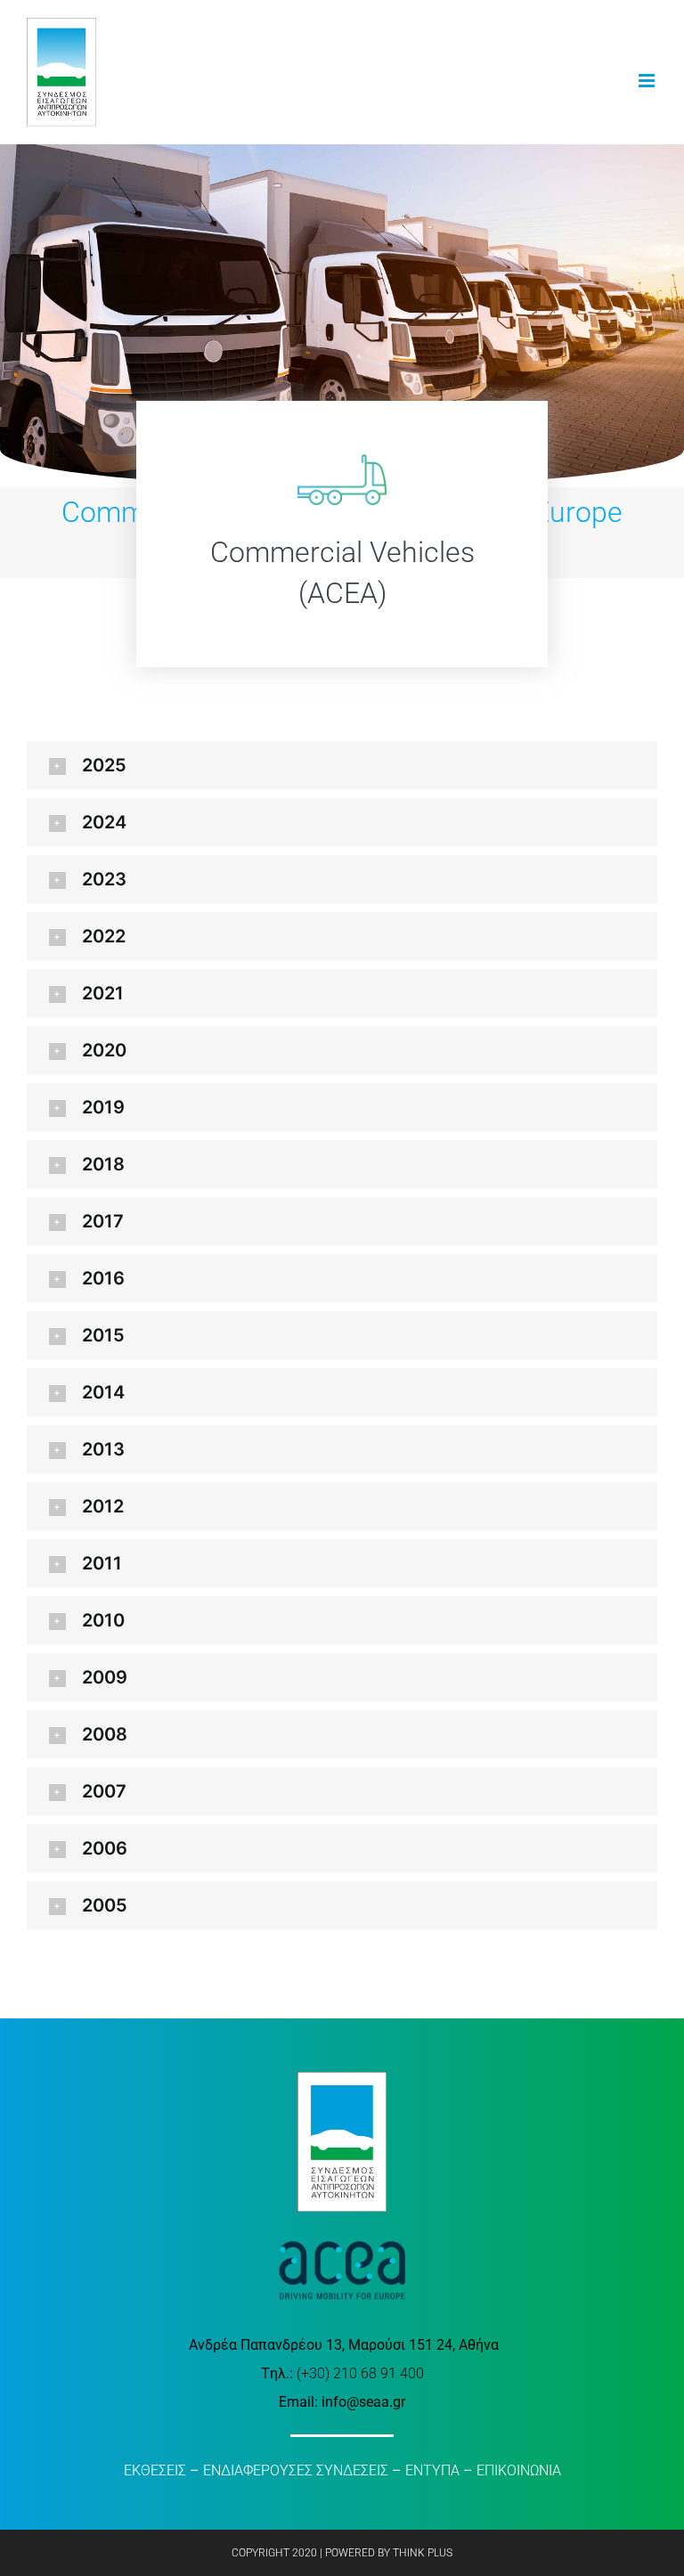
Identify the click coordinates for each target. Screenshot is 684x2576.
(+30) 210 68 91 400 (360, 2373)
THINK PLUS (423, 2553)
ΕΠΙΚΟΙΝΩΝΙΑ (519, 2470)
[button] (342, 765)
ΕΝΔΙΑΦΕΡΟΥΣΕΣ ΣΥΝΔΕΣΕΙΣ (296, 2470)
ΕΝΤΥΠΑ (432, 2470)
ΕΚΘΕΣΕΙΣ (155, 2470)
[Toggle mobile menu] (648, 81)
